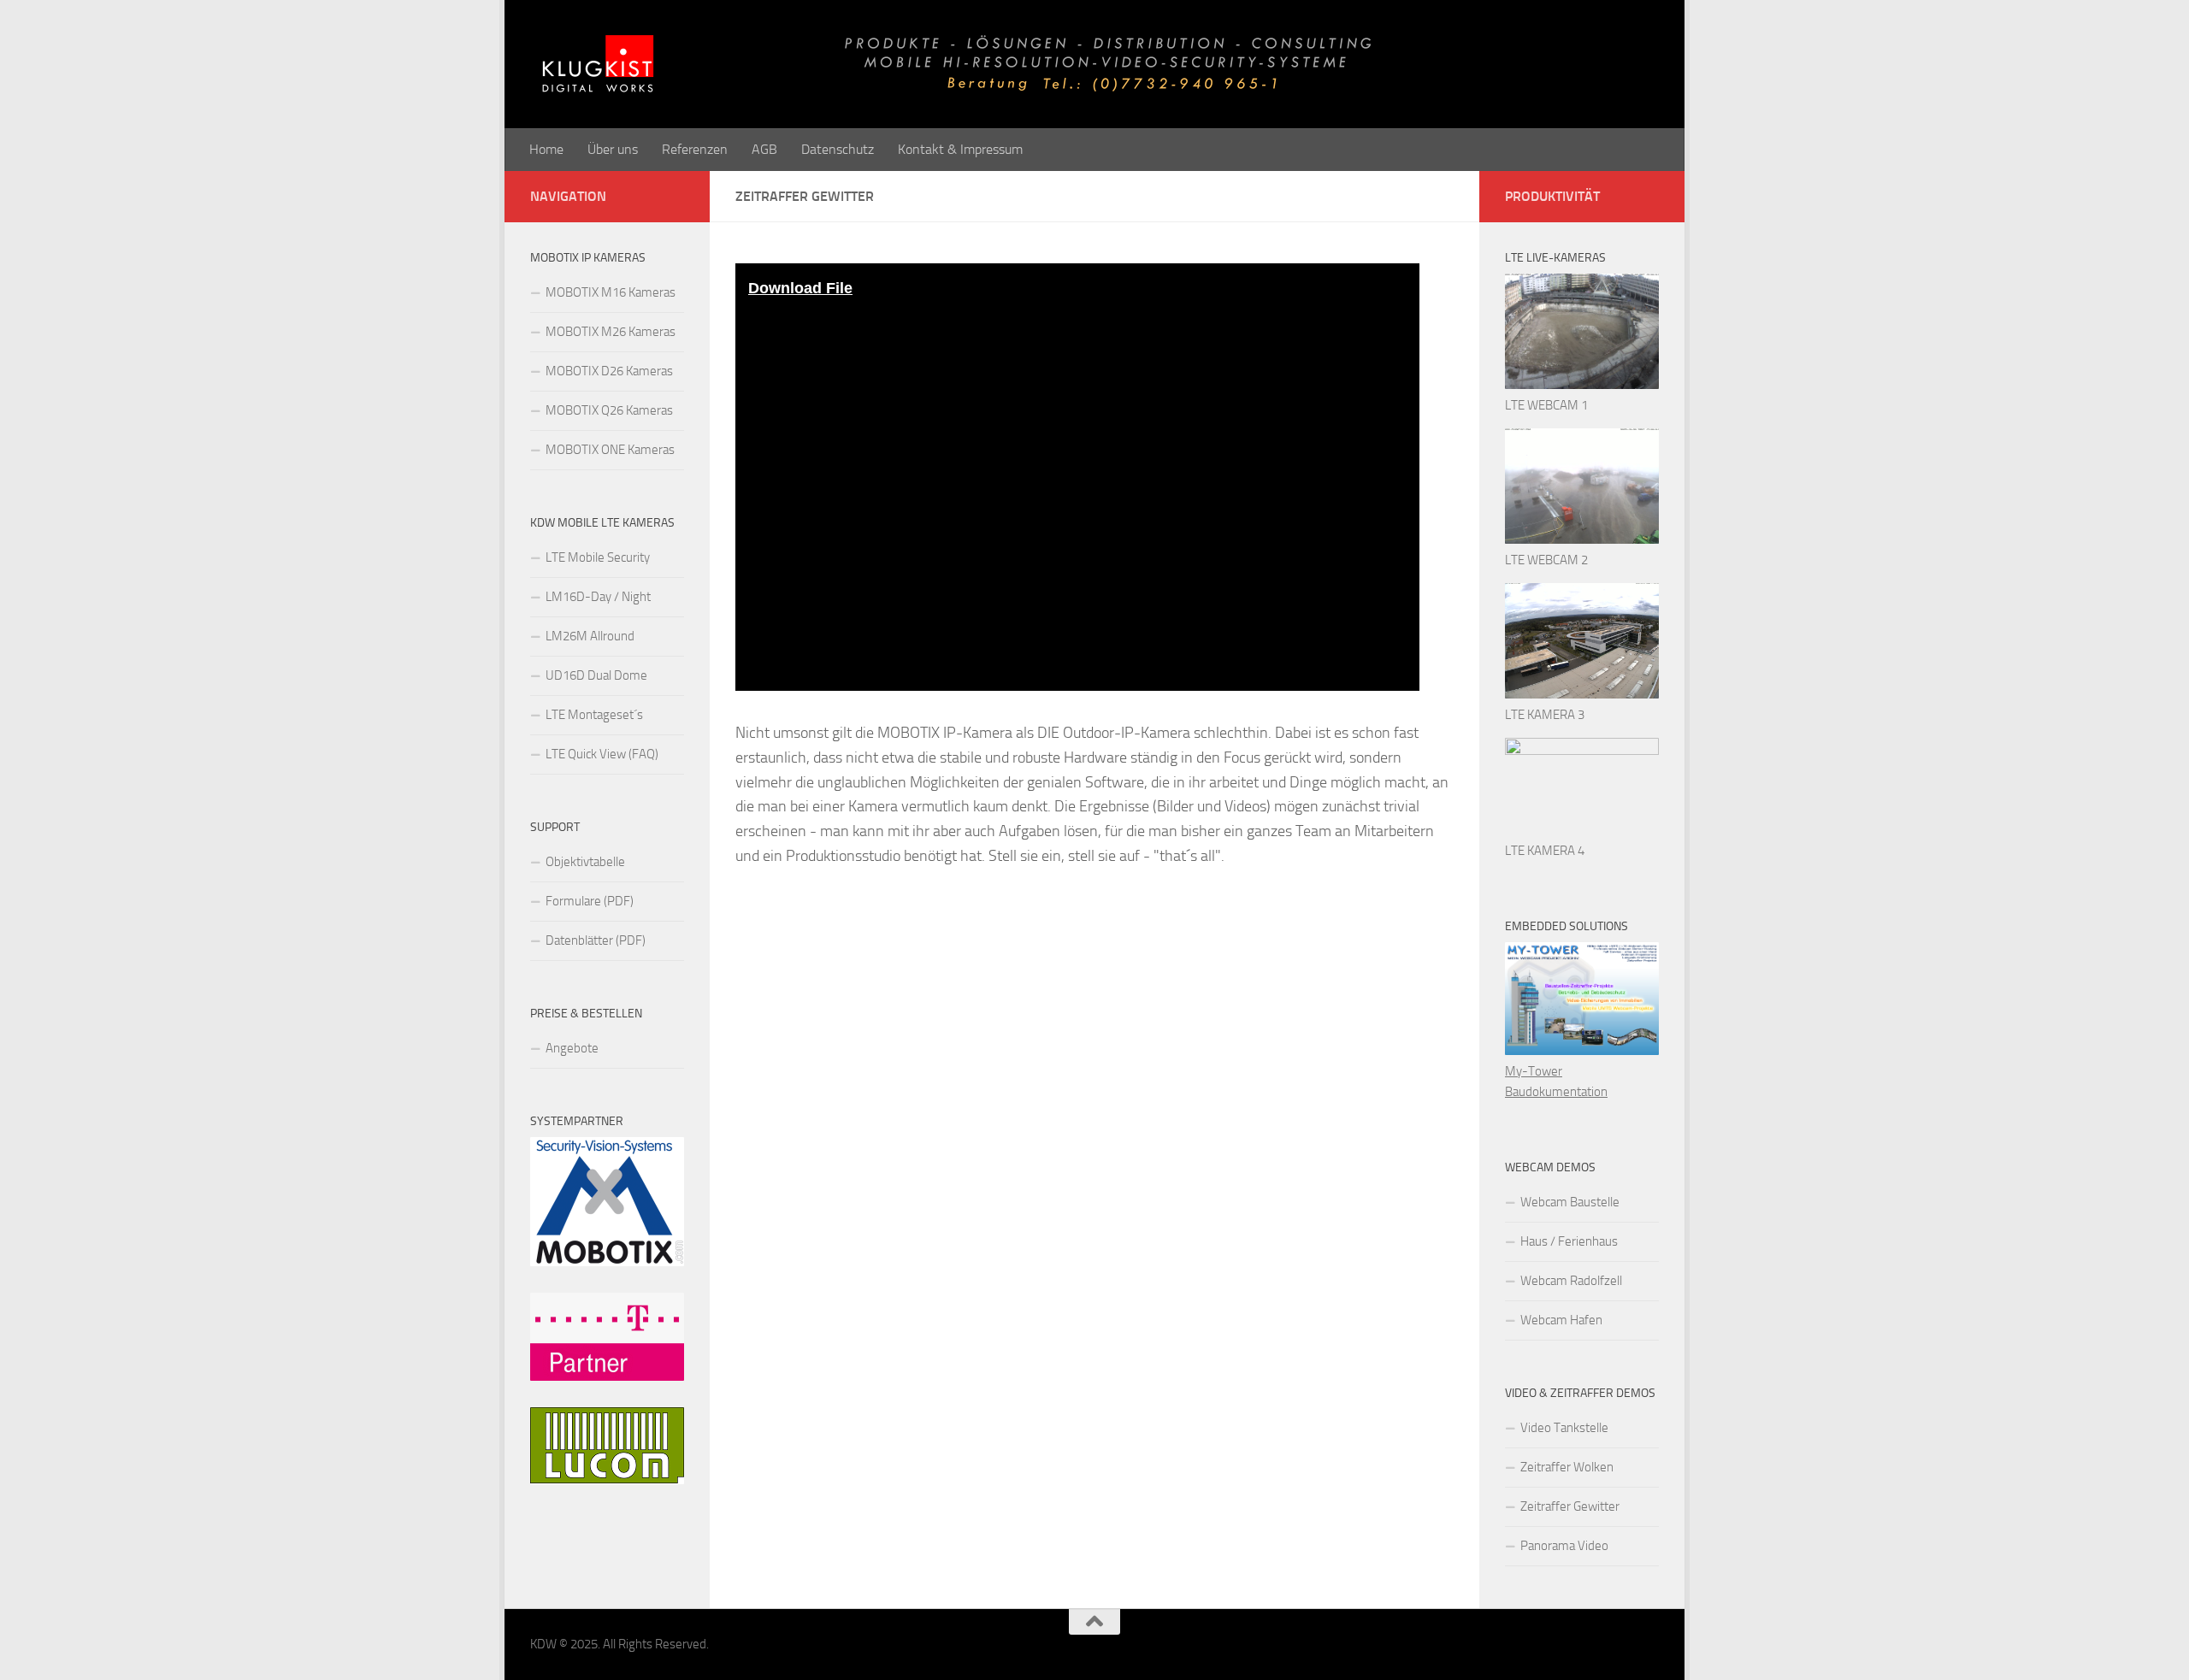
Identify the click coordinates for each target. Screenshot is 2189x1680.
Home (546, 149)
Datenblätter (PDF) (596, 940)
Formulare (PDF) (590, 901)
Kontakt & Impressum (960, 149)
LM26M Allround (590, 636)
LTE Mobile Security (598, 557)
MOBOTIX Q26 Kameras (609, 410)
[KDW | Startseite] (1043, 64)
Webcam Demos (1550, 1167)
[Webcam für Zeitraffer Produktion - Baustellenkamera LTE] (1582, 539)
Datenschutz (838, 149)
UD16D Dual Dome (596, 675)
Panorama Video (1564, 1546)
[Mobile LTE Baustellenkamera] (1582, 751)
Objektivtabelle (585, 862)
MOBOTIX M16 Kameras (611, 292)
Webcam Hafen (1561, 1320)
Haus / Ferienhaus (1569, 1241)
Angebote (572, 1048)
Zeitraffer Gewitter (1570, 1506)
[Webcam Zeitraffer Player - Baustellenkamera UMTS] (1582, 385)
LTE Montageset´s (594, 715)
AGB (764, 149)
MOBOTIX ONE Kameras (610, 450)
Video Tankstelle (1564, 1428)
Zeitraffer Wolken (1567, 1467)
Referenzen (695, 149)
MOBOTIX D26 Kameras (609, 371)
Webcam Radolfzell (1571, 1281)
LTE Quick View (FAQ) (602, 754)
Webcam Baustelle (1570, 1202)
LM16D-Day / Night (598, 597)
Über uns (613, 149)
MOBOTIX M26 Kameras (611, 332)
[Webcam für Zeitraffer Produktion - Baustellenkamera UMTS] (1582, 694)
